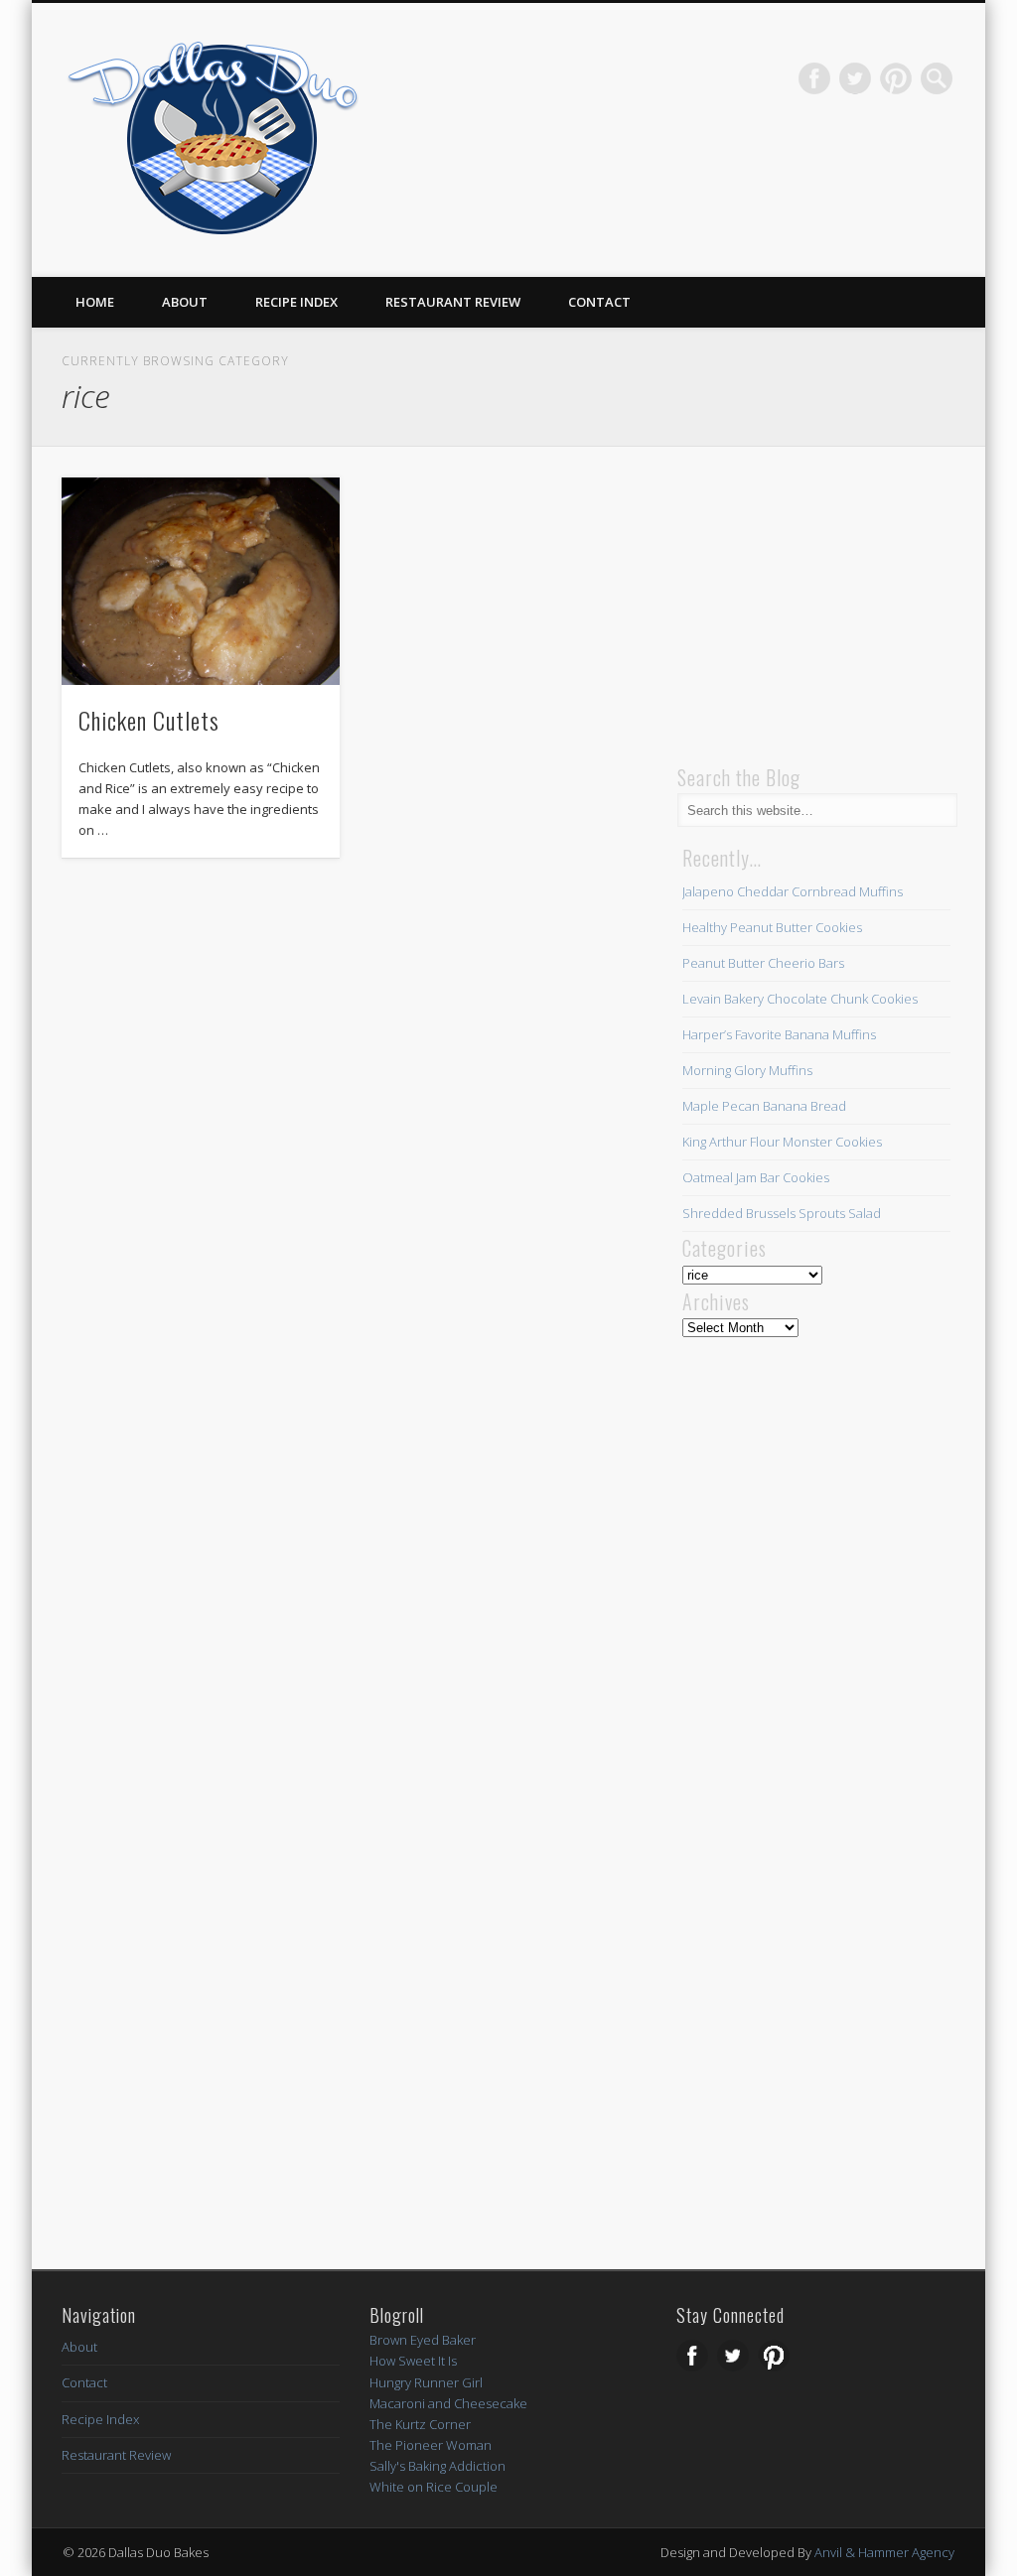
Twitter (855, 78)
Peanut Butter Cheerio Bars (763, 963)
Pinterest (896, 78)
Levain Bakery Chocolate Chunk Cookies (800, 999)
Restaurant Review (453, 302)
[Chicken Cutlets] (200, 581)
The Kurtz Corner (420, 2424)
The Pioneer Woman (431, 2445)
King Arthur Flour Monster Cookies (782, 1142)
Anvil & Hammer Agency (884, 2552)
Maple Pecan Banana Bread (764, 1106)
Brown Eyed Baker (423, 2340)
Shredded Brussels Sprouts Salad (782, 1213)
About (185, 302)
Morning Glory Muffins (747, 1070)
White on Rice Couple (434, 2487)
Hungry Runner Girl (426, 2382)
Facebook (814, 78)
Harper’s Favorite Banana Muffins (779, 1034)
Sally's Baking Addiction (437, 2466)
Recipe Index (296, 302)
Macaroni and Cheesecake (448, 2403)
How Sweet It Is (413, 2361)
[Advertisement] (826, 602)
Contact (599, 302)
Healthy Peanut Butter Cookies (772, 927)
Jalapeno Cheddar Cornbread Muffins (793, 891)
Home (95, 302)
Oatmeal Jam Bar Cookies (756, 1177)
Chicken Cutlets (149, 720)
